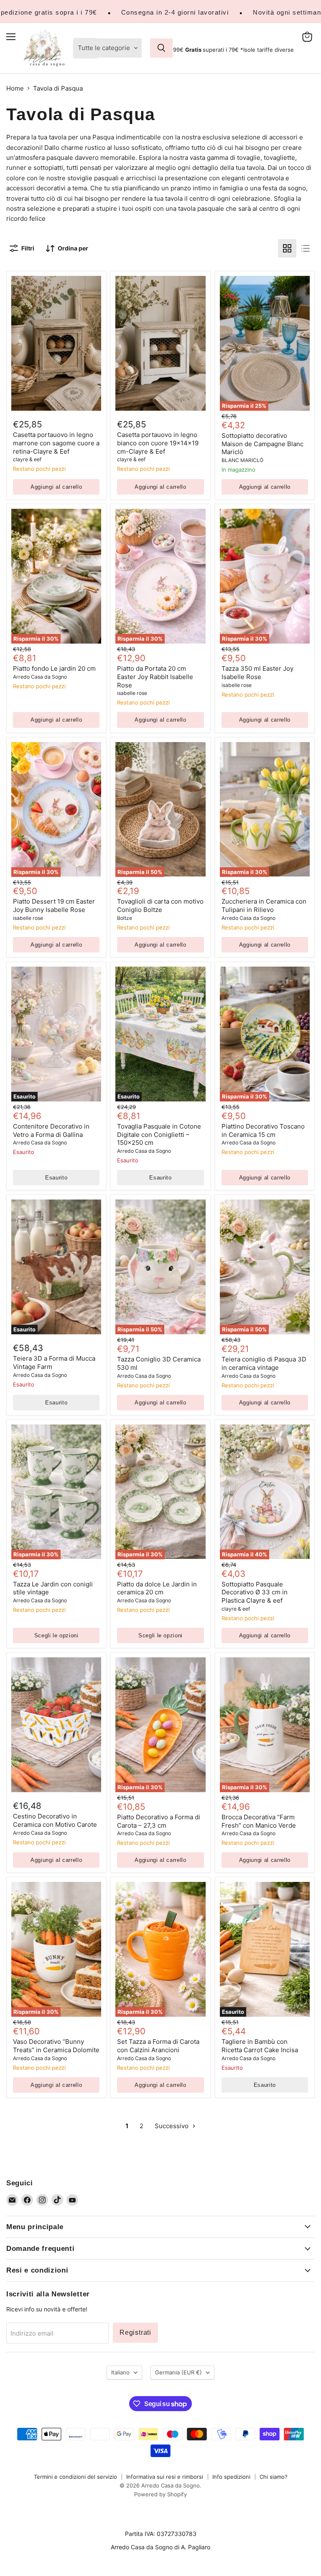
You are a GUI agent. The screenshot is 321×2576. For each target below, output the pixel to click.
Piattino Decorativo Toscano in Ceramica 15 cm (263, 1130)
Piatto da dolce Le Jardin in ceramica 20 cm (157, 1588)
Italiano (120, 2372)
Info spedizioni (231, 2477)
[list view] (306, 248)
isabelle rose (132, 693)
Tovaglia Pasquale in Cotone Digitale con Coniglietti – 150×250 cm (159, 1134)
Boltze (125, 918)
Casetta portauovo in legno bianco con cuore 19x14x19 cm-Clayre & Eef (158, 443)
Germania (178, 2372)
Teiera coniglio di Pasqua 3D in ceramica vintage (264, 1363)
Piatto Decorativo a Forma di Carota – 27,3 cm (159, 1821)
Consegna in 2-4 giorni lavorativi (175, 12)
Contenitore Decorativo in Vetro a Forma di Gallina (51, 1130)
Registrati (135, 2332)
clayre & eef (27, 459)
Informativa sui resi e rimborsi (165, 2477)
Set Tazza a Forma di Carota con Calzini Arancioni (158, 2046)
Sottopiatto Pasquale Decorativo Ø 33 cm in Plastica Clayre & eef (255, 1592)
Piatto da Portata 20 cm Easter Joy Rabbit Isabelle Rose (155, 677)
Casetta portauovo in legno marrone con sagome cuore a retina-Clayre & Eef (56, 443)
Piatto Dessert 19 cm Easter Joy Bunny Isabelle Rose (54, 905)
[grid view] (287, 248)
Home (15, 88)
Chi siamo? (274, 2477)
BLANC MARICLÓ (242, 460)
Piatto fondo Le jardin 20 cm (54, 668)
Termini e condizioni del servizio (75, 2477)
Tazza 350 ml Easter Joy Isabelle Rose (257, 673)
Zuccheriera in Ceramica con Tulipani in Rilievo (264, 905)
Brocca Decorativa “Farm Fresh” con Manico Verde (259, 1821)
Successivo (172, 2126)
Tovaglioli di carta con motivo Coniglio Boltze (160, 905)
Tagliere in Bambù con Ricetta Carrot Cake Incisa (260, 2046)
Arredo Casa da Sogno (40, 677)
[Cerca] (161, 48)
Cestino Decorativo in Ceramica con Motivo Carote (55, 1820)
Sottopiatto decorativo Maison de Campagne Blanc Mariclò (262, 444)
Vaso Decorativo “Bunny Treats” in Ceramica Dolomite (56, 2046)
